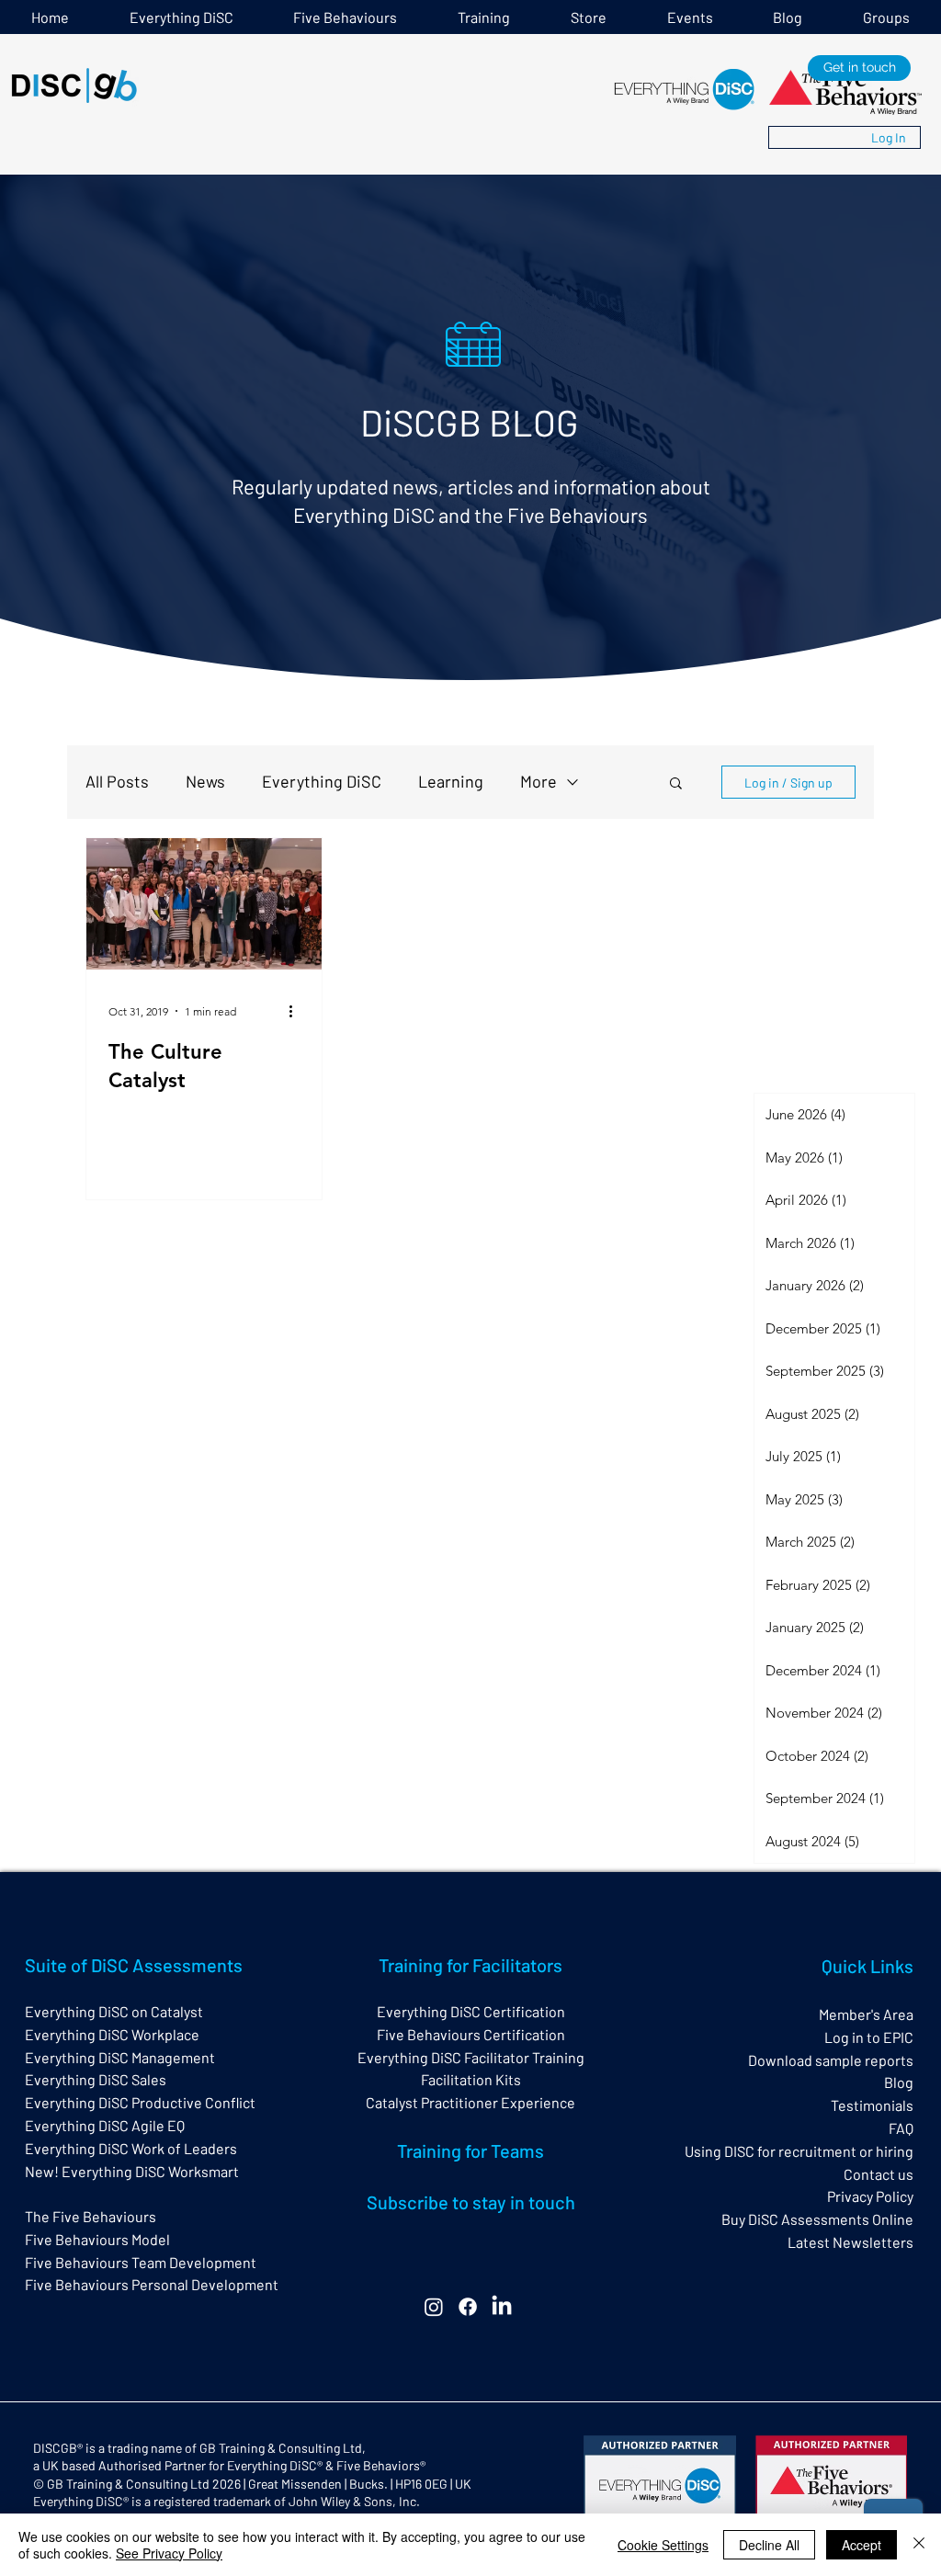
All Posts (117, 781)
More (539, 781)
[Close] (919, 2545)
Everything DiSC (322, 781)
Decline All (769, 2545)
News (205, 781)
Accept (862, 2545)
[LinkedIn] (502, 2307)
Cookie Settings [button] (663, 2545)
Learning (451, 781)
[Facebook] (468, 2307)
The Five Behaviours (91, 2216)
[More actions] (297, 1011)
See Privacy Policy (169, 2553)
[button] (484, 17)
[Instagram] (434, 2307)
